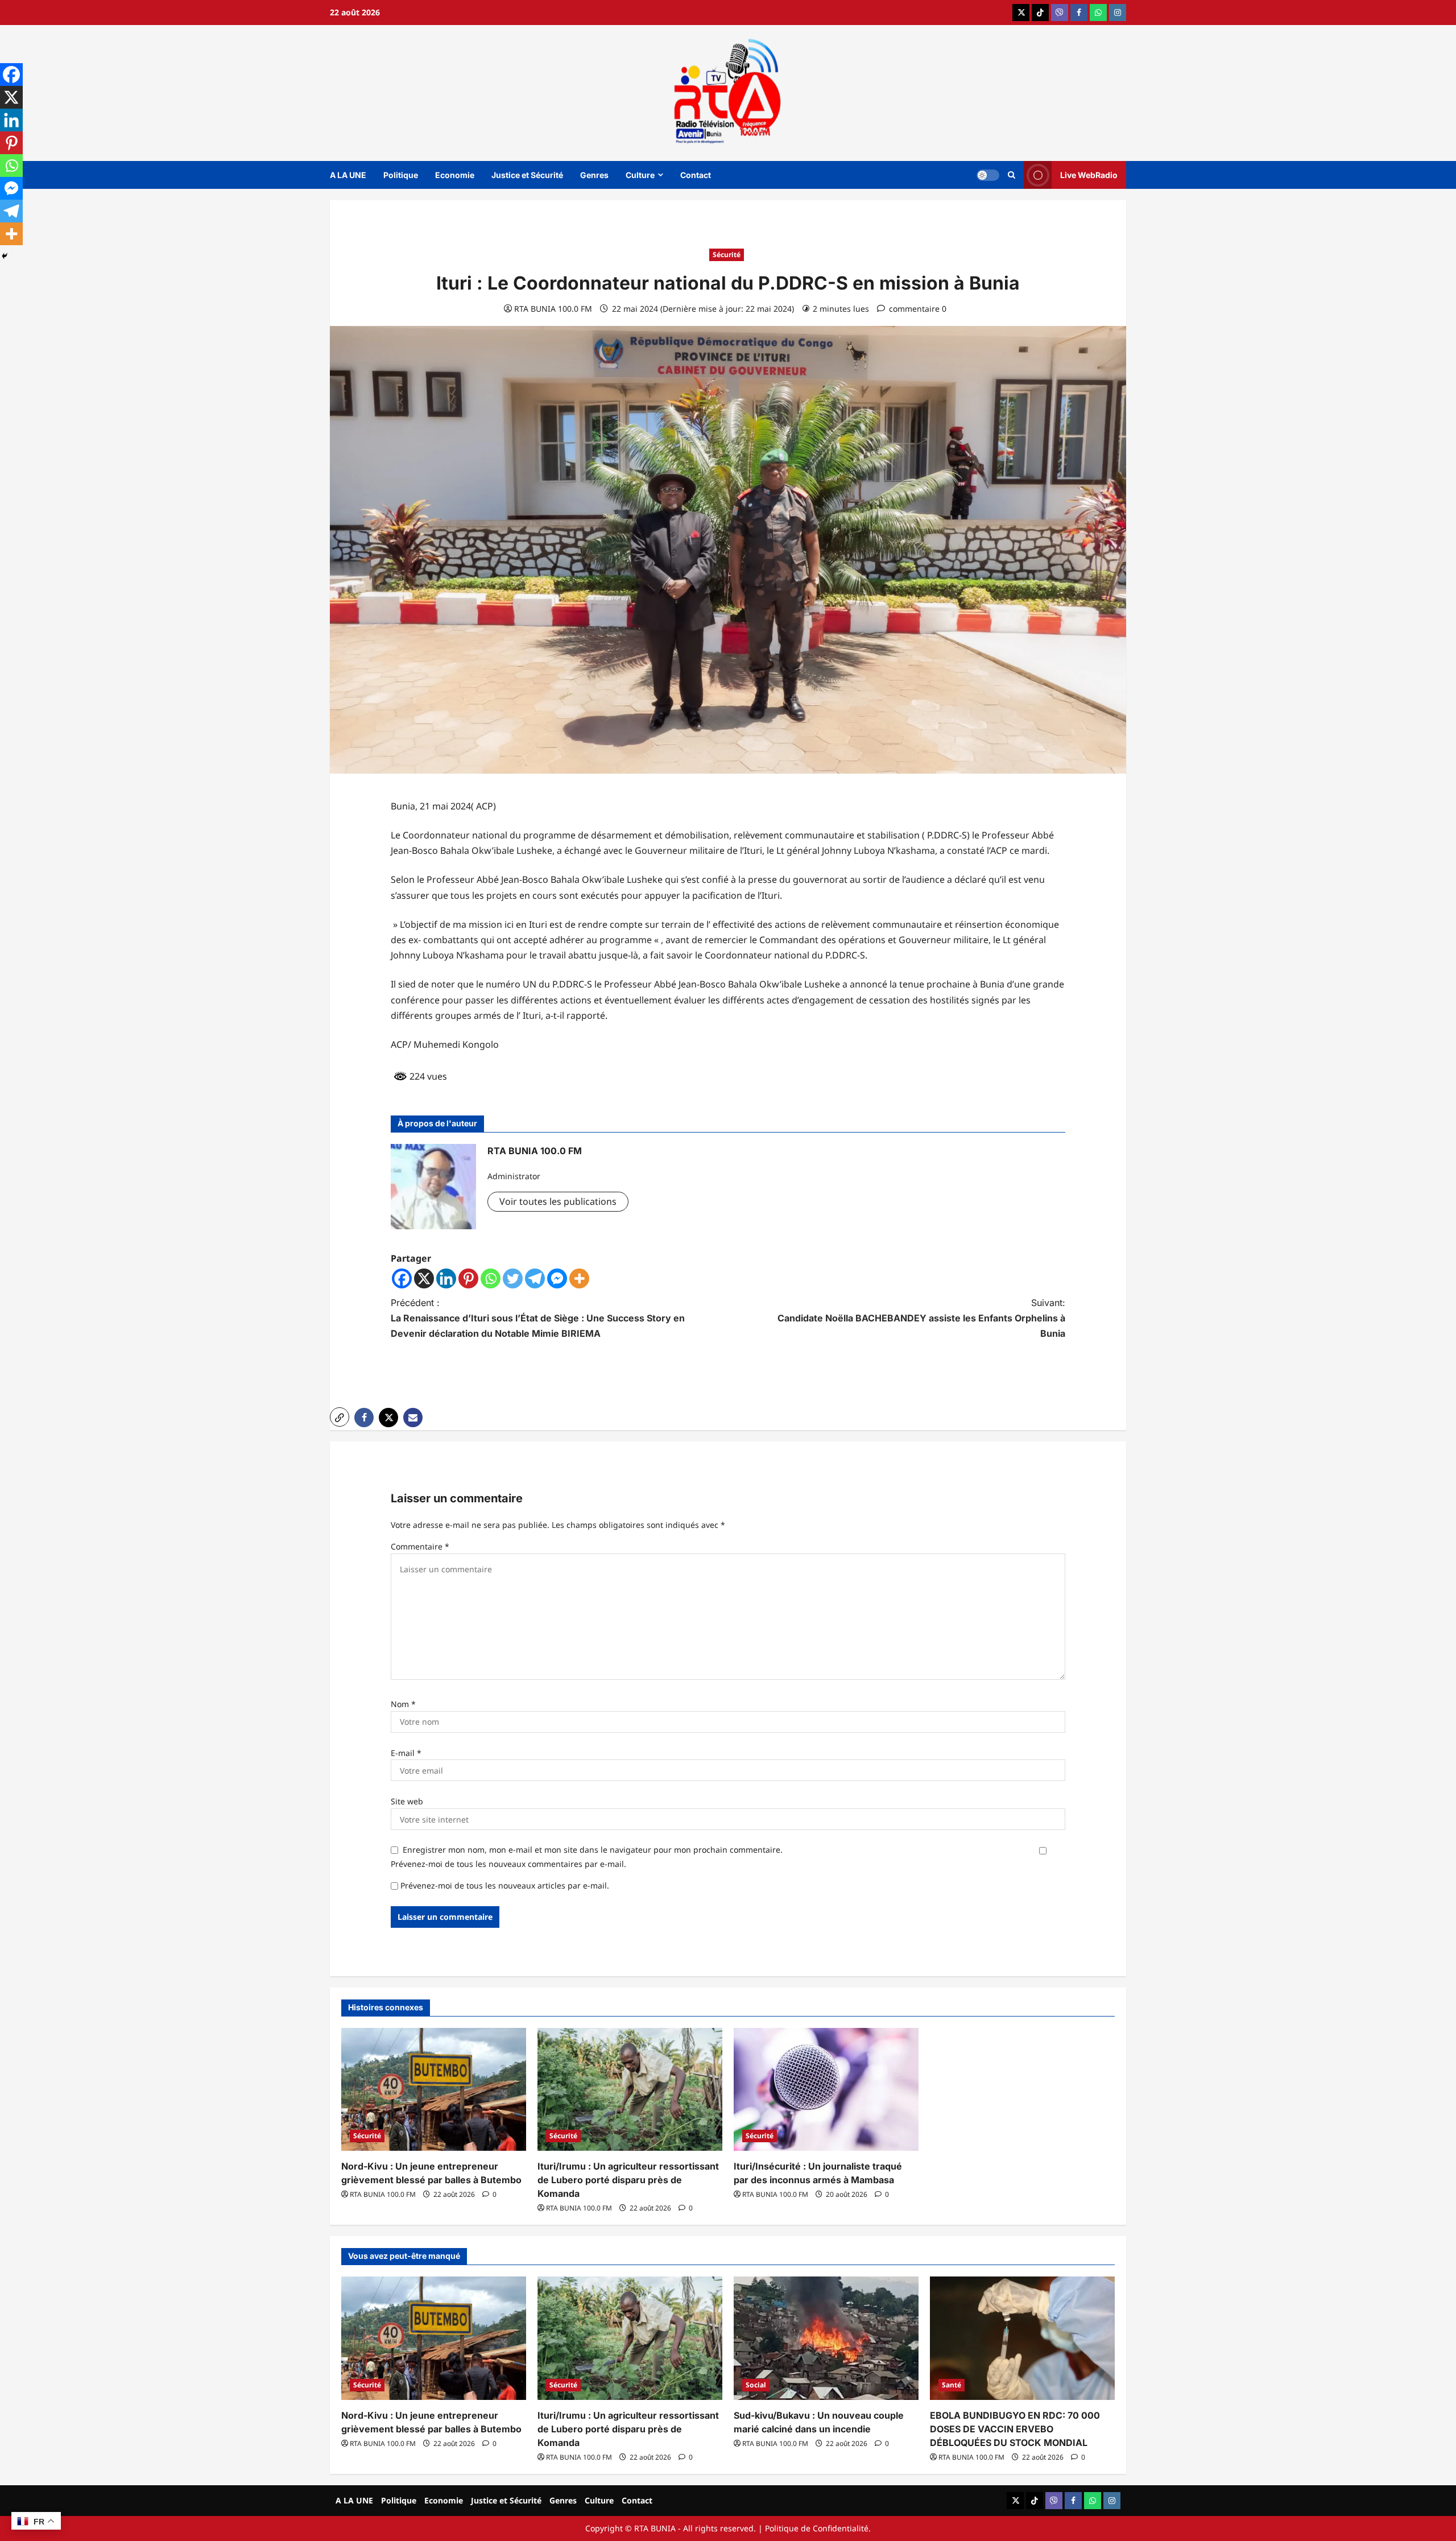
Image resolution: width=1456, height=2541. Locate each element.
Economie (455, 175)
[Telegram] (535, 1278)
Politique (401, 175)
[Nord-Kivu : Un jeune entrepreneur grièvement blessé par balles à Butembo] (434, 2090)
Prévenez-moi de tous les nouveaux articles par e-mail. (505, 1885)
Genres (594, 175)
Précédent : (538, 1318)
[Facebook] (402, 1278)
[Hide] (5, 256)
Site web (407, 1801)
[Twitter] (513, 1278)
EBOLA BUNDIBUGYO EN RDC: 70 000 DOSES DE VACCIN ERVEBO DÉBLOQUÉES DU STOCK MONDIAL (1015, 2429)
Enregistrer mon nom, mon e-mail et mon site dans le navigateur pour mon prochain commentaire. (593, 1850)
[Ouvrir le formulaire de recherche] (1012, 175)
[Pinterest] (468, 1278)
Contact (696, 175)
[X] (424, 1278)
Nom (403, 1704)
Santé (952, 2385)
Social (756, 2385)
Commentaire (420, 1546)
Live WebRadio (1089, 174)
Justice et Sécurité (527, 175)
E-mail (406, 1753)
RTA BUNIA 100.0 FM (553, 309)
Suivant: (921, 1318)
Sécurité (727, 255)
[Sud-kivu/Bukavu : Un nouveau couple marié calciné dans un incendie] (826, 2338)
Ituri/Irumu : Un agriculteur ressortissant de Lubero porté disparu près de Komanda (628, 2180)
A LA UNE (348, 175)
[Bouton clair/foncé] (988, 175)
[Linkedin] (446, 1278)
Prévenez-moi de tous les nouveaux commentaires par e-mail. (508, 1864)
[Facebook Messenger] (557, 1278)
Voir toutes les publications (558, 1201)
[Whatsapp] (491, 1278)
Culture (640, 175)
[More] (579, 1278)
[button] (340, 1417)
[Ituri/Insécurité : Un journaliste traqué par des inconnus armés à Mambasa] (826, 2090)
